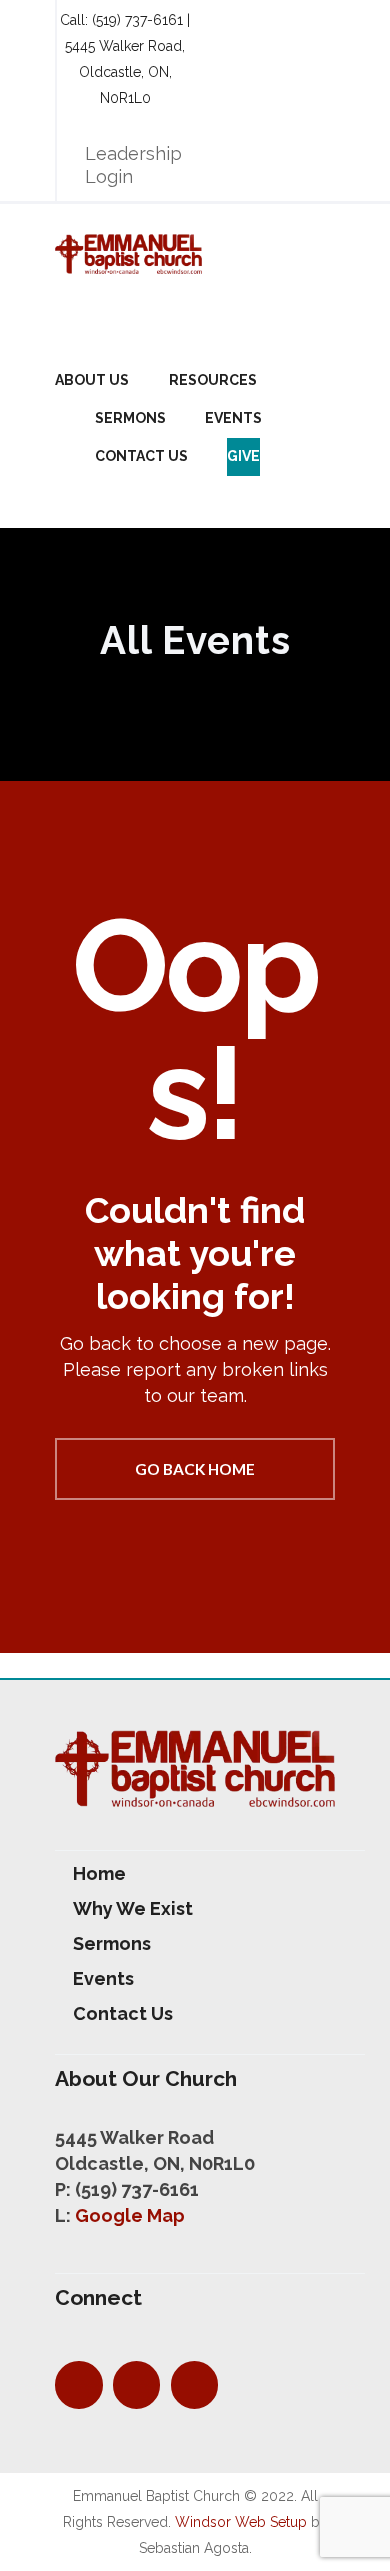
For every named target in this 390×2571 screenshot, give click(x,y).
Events (233, 418)
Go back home (195, 1469)
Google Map (130, 2215)
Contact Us (141, 456)
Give (243, 456)
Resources (213, 380)
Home (99, 1873)
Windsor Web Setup (241, 2522)
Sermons (130, 418)
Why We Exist (133, 1908)
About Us (92, 380)
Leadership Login (133, 165)
